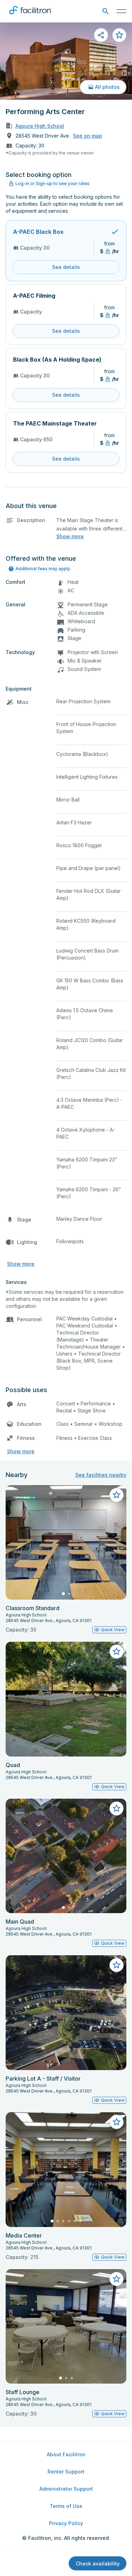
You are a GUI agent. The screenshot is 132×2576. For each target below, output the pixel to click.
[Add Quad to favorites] (117, 1652)
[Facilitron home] (30, 16)
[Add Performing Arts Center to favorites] (119, 35)
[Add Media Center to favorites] (117, 2122)
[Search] (105, 11)
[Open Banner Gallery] (66, 61)
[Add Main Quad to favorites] (117, 1809)
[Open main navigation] (121, 11)
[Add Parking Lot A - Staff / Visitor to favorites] (117, 1965)
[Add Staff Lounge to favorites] (117, 2279)
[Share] (101, 35)
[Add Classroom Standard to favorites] (117, 1495)
